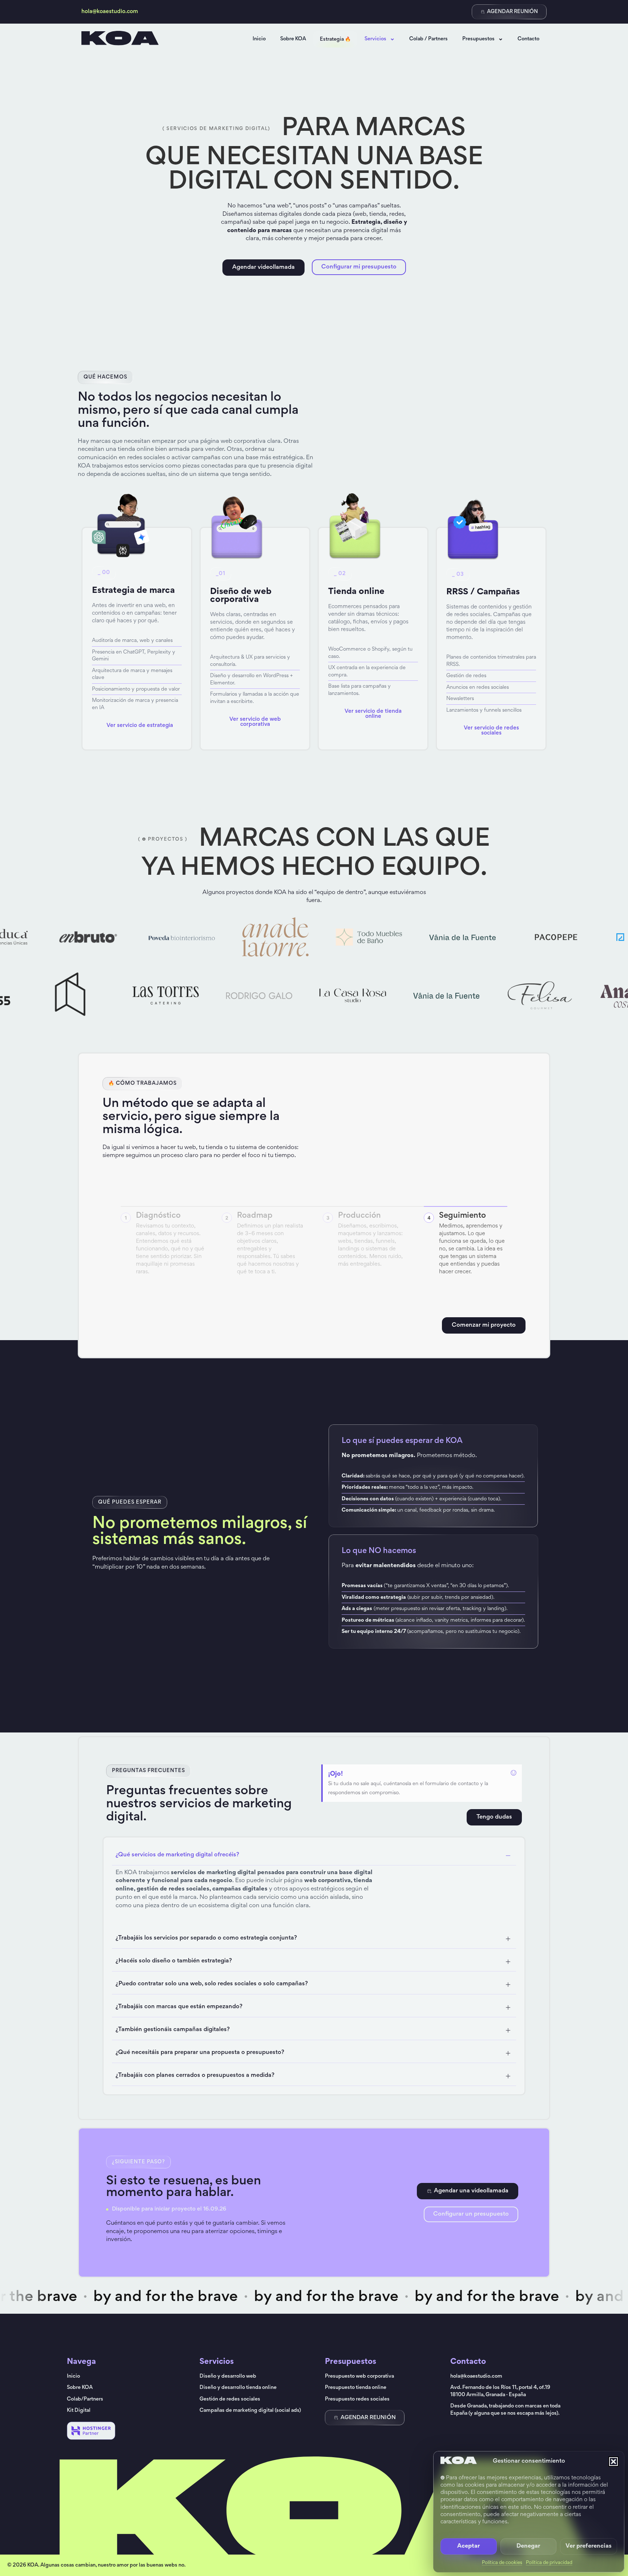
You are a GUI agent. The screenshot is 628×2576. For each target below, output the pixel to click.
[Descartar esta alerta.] (514, 1773)
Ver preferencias (589, 2546)
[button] (613, 2462)
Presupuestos (478, 39)
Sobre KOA (293, 39)
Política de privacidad (549, 2563)
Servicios (375, 39)
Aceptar (468, 2546)
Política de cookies (502, 2563)
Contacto (528, 39)
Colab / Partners (428, 39)
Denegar (528, 2546)
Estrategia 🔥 (335, 39)
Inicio (259, 39)
